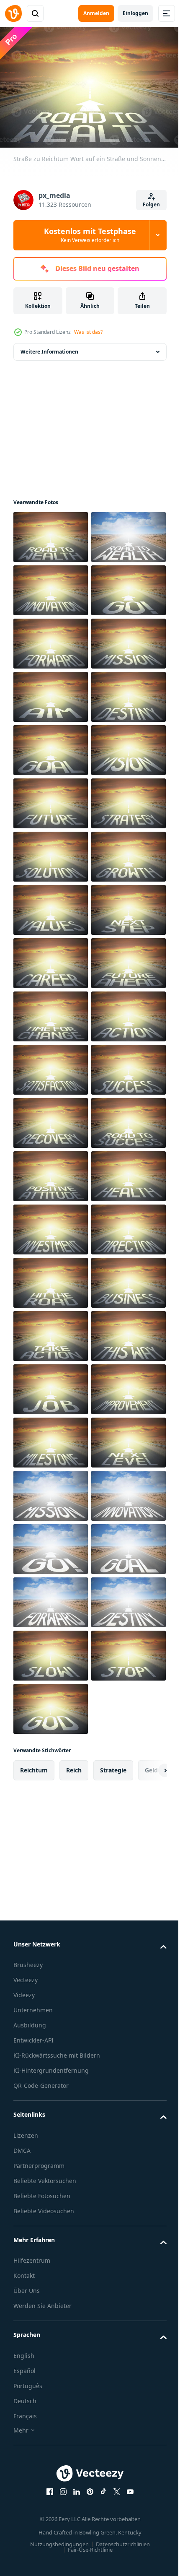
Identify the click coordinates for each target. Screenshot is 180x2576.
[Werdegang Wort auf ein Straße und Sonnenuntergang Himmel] (51, 1385)
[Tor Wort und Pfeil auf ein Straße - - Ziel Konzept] (51, 959)
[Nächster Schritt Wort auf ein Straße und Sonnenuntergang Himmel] (51, 1332)
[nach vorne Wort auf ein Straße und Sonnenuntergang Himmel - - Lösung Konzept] (51, 746)
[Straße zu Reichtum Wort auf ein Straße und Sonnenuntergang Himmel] (51, 533)
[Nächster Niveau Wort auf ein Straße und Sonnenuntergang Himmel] (51, 2397)
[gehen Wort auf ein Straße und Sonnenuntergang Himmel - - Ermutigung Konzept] (51, 693)
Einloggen (135, 13)
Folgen (151, 204)
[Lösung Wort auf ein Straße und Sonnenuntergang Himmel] (51, 1172)
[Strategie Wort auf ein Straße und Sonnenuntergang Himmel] (51, 1119)
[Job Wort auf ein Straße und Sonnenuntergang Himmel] (51, 2237)
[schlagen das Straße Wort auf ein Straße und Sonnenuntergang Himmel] (51, 2024)
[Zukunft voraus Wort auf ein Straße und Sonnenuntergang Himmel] (51, 1438)
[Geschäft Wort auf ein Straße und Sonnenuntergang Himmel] (51, 2078)
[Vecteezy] (13, 13)
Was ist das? (88, 332)
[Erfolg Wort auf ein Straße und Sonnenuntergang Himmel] (51, 1651)
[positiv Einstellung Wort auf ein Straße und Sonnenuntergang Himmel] (51, 1811)
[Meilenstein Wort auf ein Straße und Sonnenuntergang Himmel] (51, 2344)
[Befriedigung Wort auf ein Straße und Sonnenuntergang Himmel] (51, 1598)
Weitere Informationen (49, 347)
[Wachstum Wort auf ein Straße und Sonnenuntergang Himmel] (51, 1225)
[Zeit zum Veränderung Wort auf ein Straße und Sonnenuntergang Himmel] (51, 1492)
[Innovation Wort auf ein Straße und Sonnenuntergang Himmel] (51, 639)
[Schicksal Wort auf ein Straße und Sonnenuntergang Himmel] (51, 906)
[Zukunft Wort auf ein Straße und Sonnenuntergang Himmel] (51, 1066)
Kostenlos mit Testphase (90, 235)
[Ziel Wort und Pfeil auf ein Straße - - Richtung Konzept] (51, 852)
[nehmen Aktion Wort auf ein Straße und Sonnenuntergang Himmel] (51, 2131)
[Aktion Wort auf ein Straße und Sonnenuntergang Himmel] (51, 1545)
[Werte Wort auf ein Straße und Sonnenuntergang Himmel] (51, 1279)
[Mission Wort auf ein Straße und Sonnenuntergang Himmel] (51, 799)
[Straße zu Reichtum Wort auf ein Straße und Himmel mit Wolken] (51, 586)
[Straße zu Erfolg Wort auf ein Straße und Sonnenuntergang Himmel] (51, 1758)
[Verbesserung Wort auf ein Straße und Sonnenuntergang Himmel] (51, 2291)
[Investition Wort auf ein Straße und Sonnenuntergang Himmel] (51, 1918)
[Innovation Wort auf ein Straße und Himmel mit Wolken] (51, 2504)
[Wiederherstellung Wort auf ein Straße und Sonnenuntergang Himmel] (51, 1705)
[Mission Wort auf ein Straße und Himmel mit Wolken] (51, 2450)
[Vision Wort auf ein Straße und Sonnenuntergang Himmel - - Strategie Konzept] (51, 1012)
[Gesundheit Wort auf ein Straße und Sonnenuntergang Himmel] (51, 1864)
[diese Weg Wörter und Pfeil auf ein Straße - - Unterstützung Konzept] (51, 2184)
